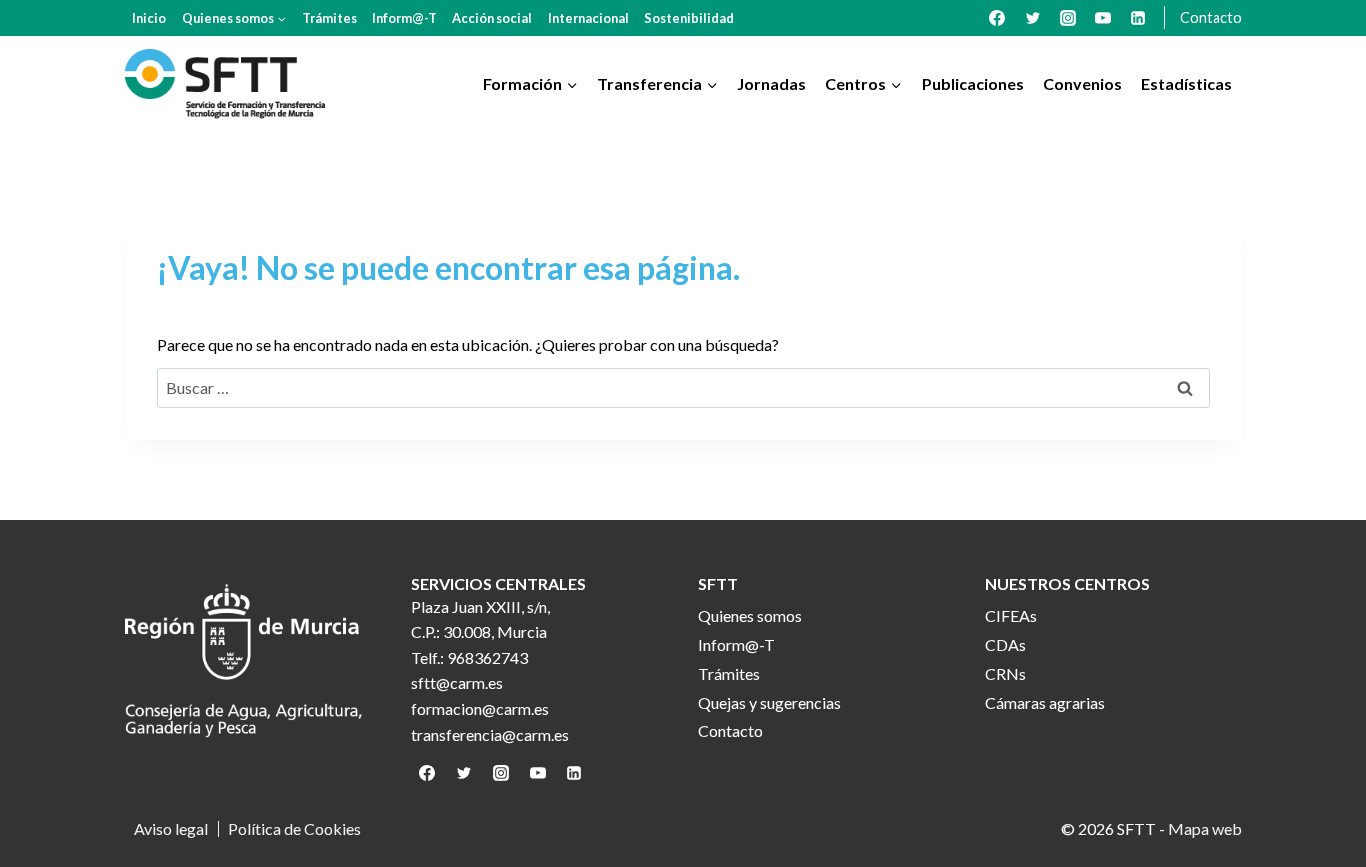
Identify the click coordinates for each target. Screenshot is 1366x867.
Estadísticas (1186, 83)
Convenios (1082, 83)
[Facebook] (997, 18)
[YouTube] (1103, 18)
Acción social (492, 18)
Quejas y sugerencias (769, 702)
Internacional (588, 18)
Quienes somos (750, 615)
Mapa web (1205, 828)
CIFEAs (1011, 615)
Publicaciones (973, 83)
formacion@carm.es (480, 708)
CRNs (1005, 673)
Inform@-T (404, 18)
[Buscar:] (683, 387)
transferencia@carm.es (490, 734)
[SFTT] (225, 84)
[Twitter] (1033, 18)
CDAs (1005, 644)
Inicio (149, 18)
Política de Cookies (294, 829)
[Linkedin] (1138, 18)
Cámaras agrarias (1045, 702)
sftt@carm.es (457, 682)
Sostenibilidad (689, 18)
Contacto (1211, 17)
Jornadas (771, 83)
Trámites (329, 18)
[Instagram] (1068, 18)
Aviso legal (171, 829)
